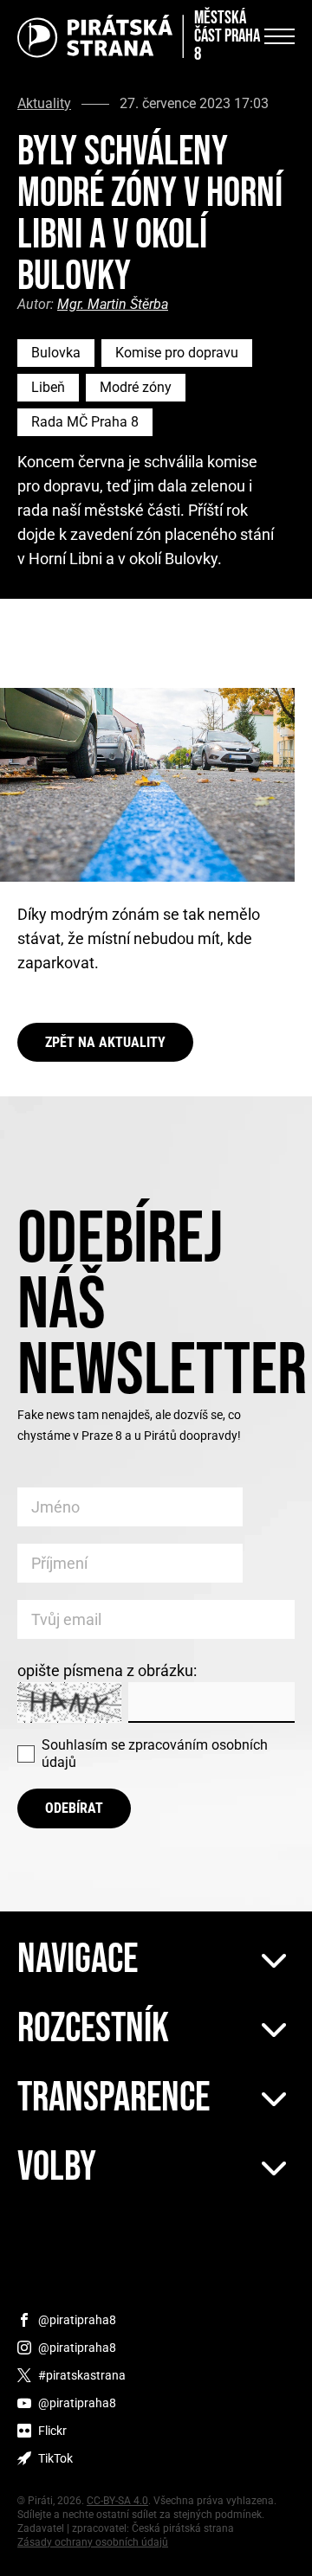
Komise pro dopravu (177, 353)
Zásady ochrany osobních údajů (93, 2542)
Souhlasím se (155, 1754)
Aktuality (44, 104)
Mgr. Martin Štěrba (113, 304)
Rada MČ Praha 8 (85, 422)
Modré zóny (136, 387)
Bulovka (56, 353)
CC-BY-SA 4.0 (117, 2501)
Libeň (48, 387)
